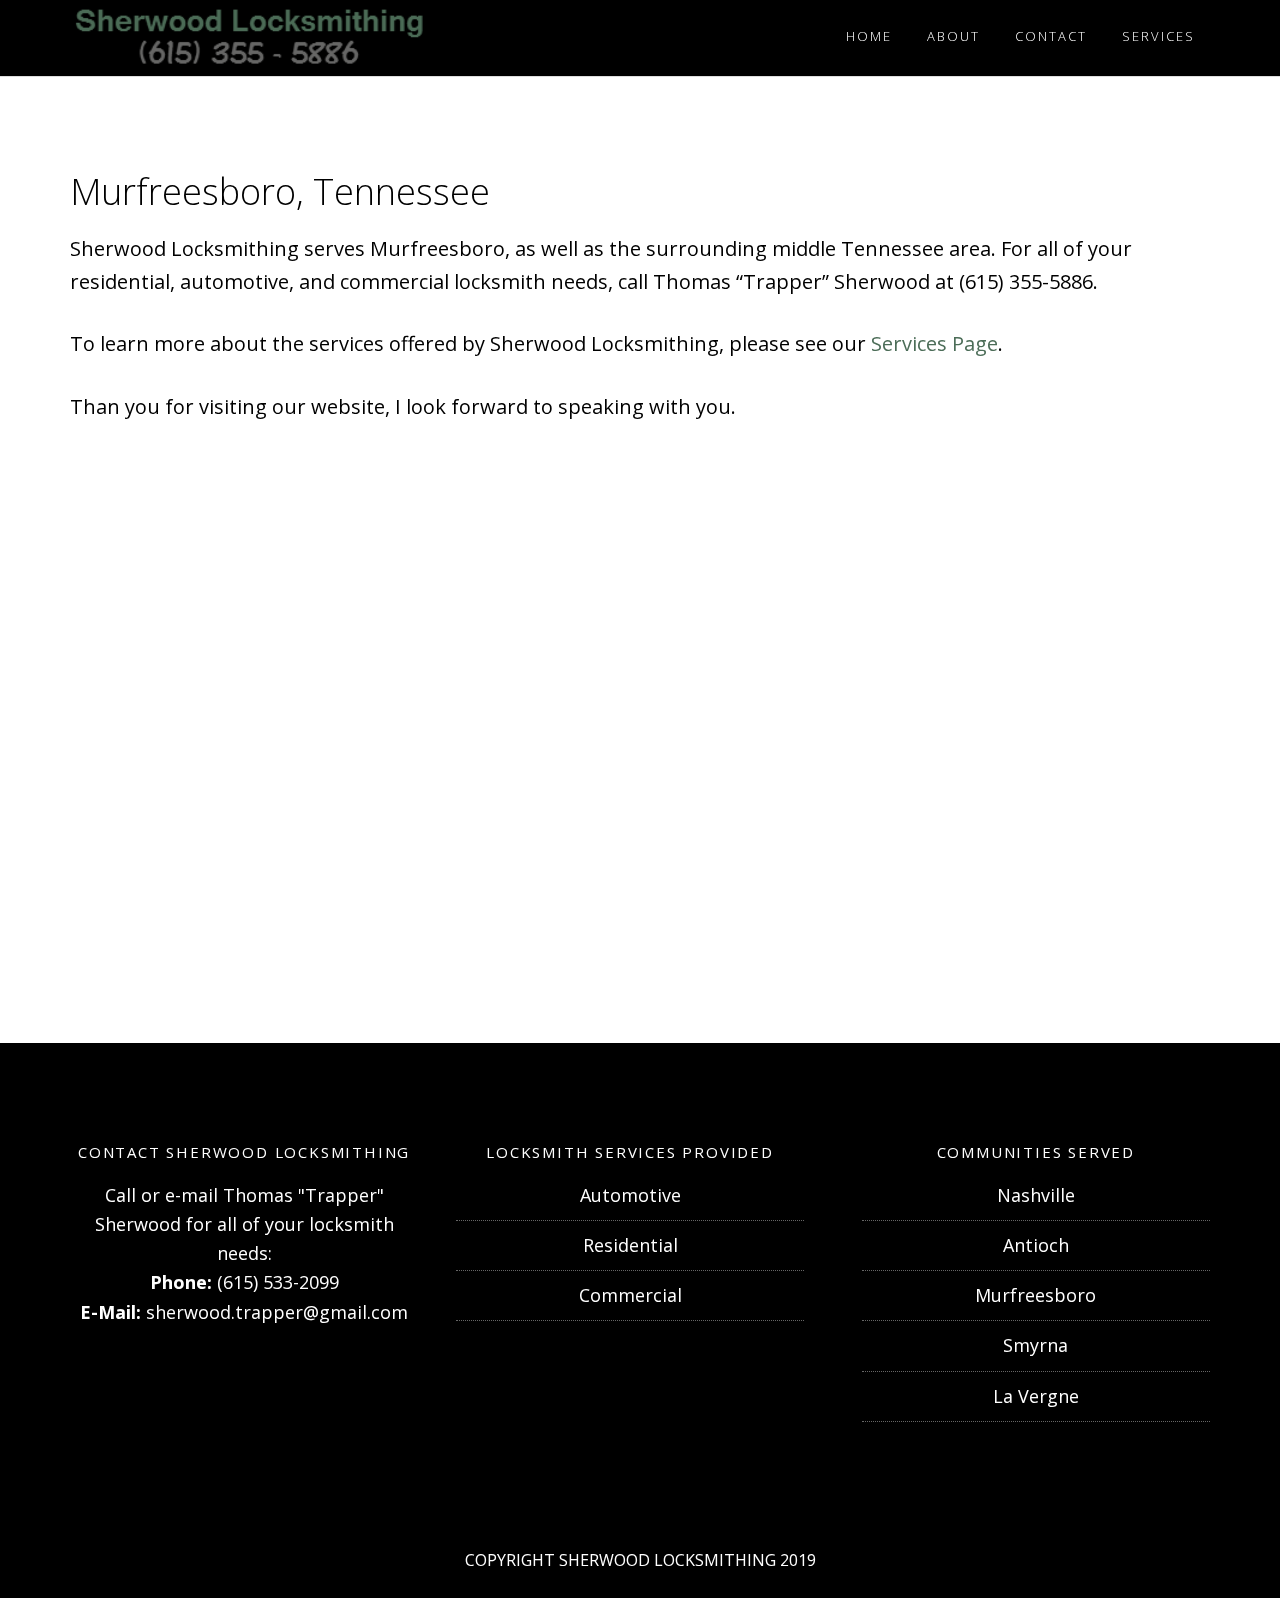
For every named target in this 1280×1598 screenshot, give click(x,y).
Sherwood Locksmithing (250, 38)
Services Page (934, 343)
